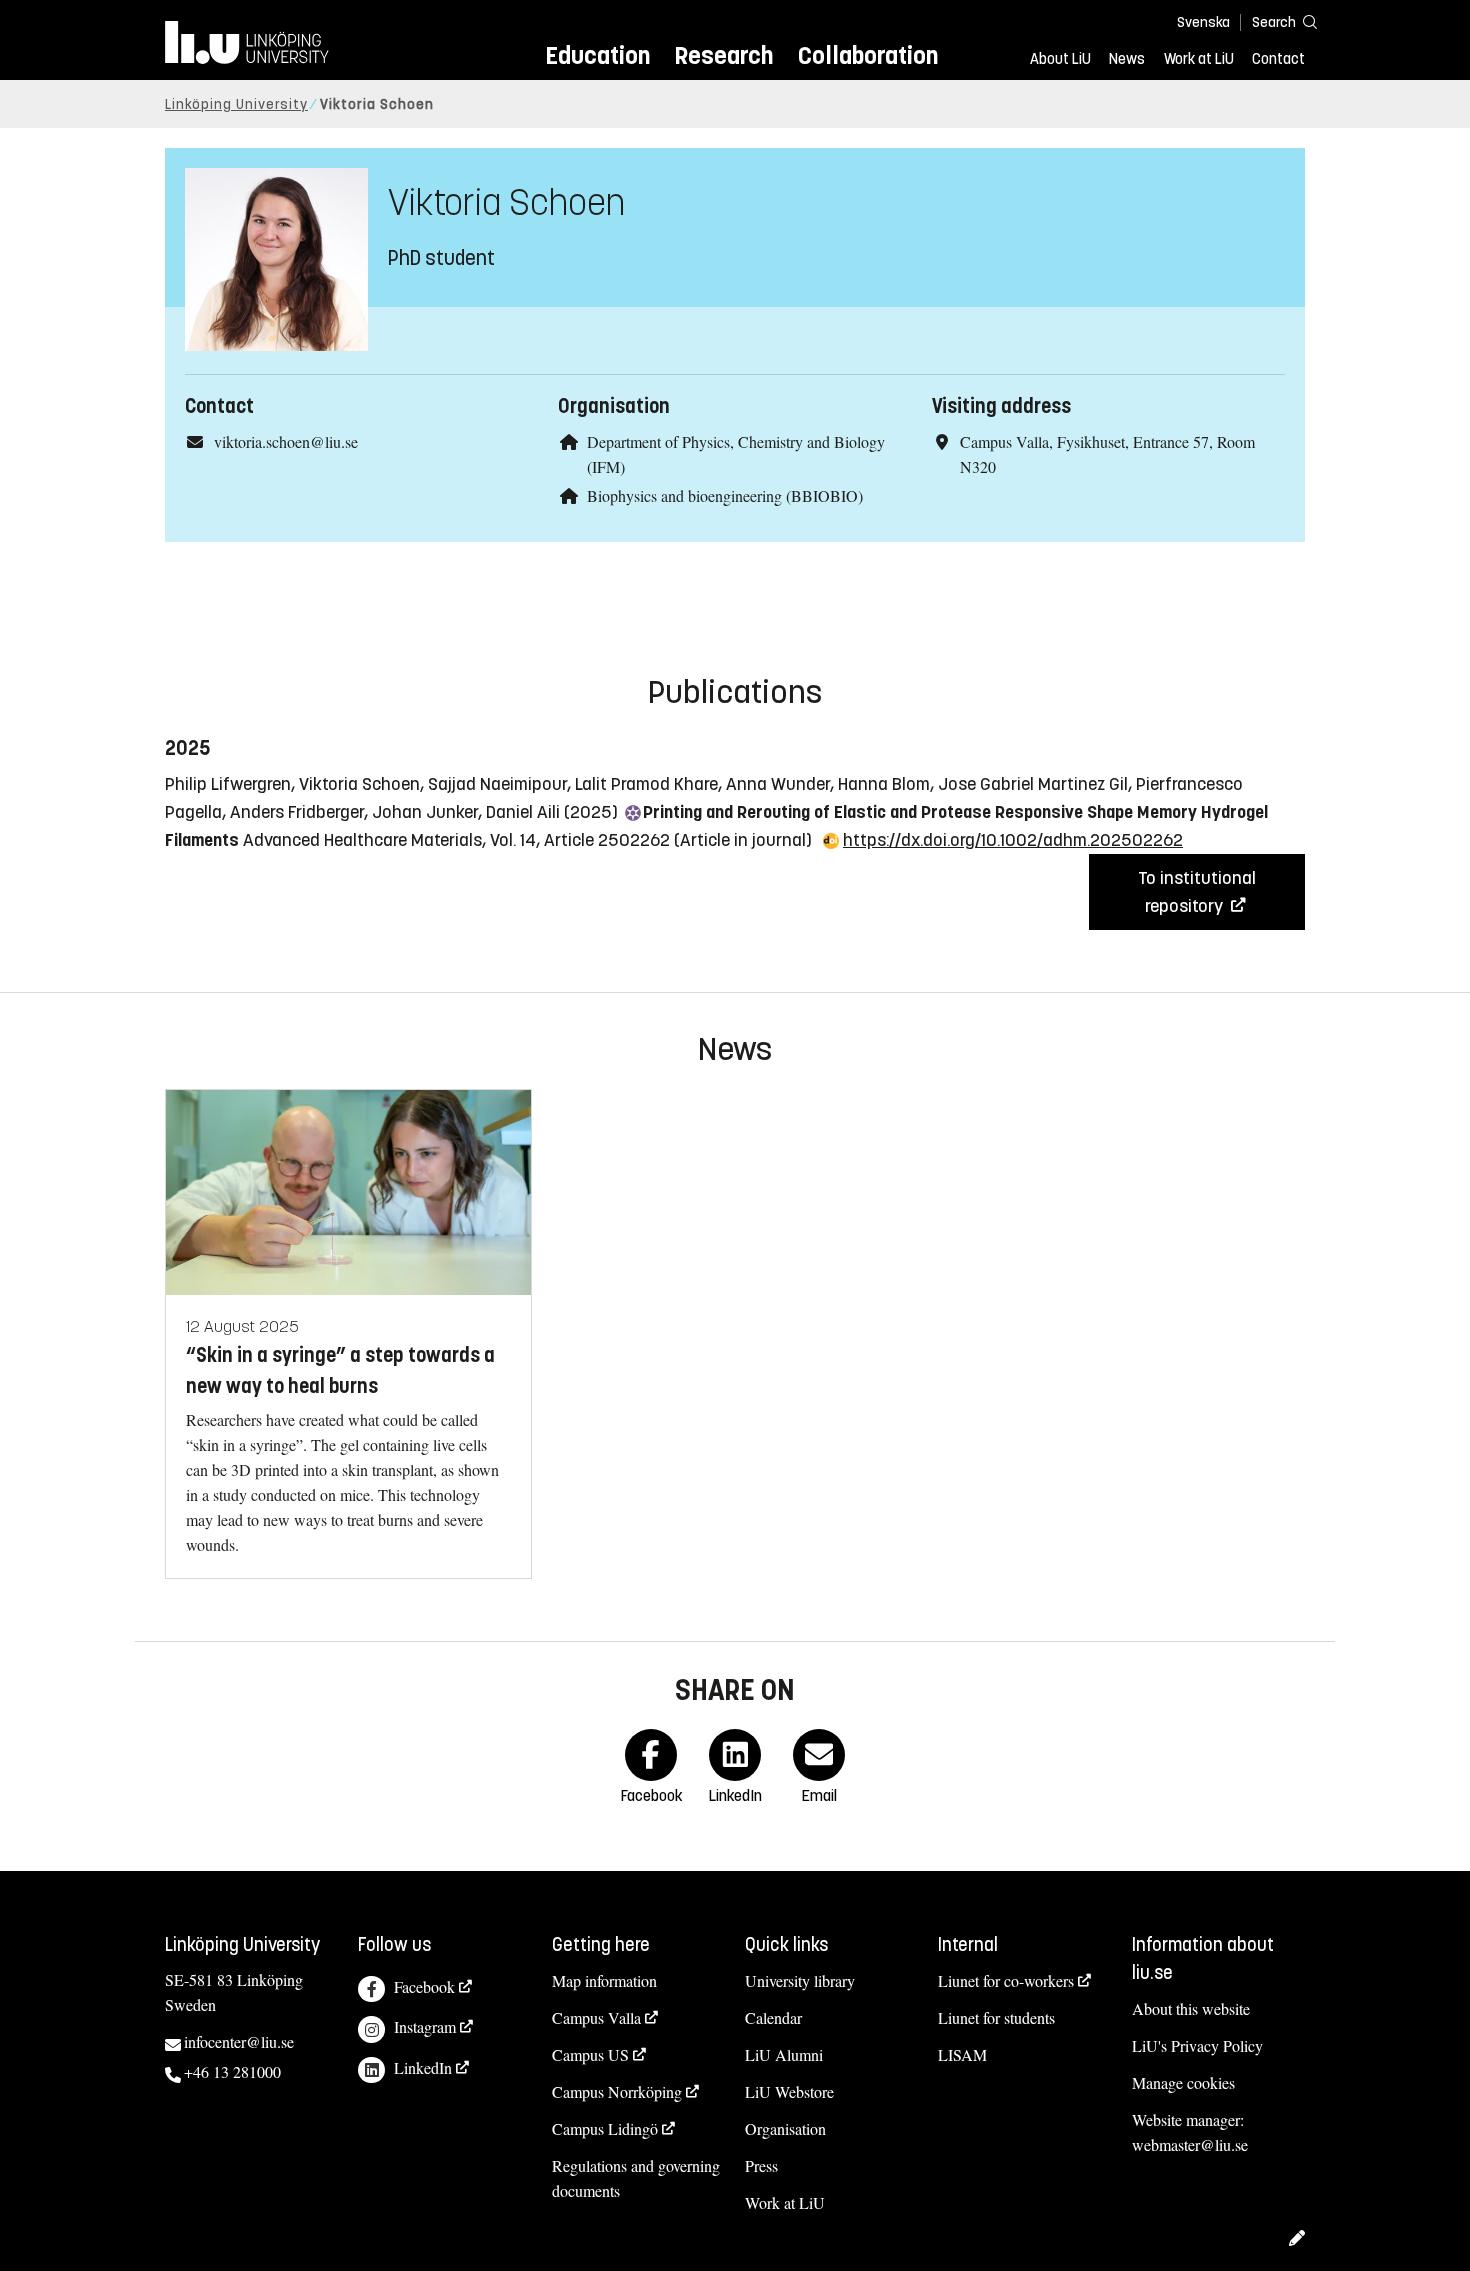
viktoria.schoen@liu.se (286, 441)
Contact (1278, 59)
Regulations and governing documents (636, 2178)
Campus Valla (596, 2017)
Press (761, 2165)
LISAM (962, 2054)
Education (597, 55)
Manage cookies (1183, 2082)
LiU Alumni (784, 2054)
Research (723, 55)
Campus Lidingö (605, 2128)
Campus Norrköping (617, 2091)
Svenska (1203, 22)
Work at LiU (1199, 59)
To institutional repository (1197, 892)
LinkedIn (423, 2067)
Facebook (424, 1986)
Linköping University (236, 104)
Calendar (773, 2017)
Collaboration (868, 55)
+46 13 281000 (232, 2071)
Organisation (785, 2128)
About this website (1191, 2008)
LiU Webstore (789, 2091)
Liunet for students (996, 2017)
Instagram (425, 2026)
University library (800, 1980)
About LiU (1060, 59)
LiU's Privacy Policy (1197, 2045)
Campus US (590, 2054)
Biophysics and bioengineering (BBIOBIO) (725, 495)
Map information (604, 1980)
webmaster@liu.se (1190, 2144)
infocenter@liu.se (239, 2041)
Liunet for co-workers (1006, 1980)
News (1127, 59)
